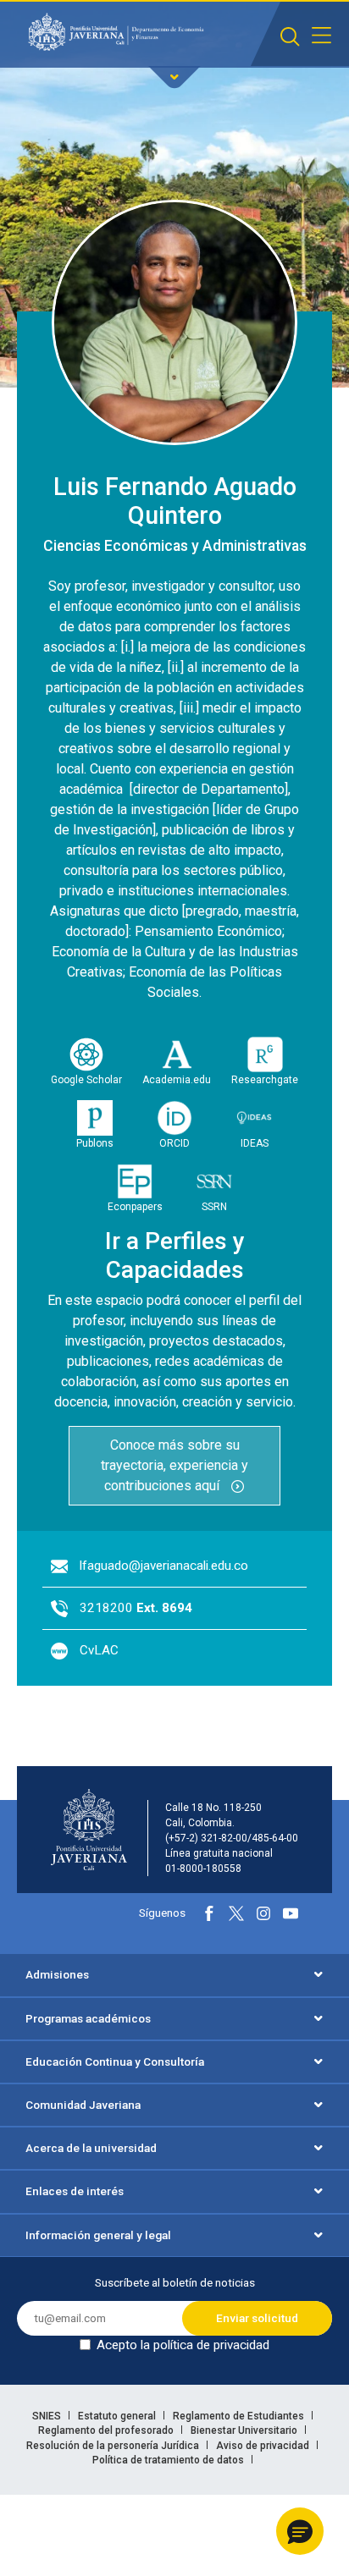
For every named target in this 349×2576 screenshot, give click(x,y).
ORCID (174, 1143)
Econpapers (135, 1207)
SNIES (48, 2416)
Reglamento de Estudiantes (240, 2416)
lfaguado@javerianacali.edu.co (164, 1566)
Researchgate (265, 1080)
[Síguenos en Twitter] (236, 1913)
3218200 (136, 1608)
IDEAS (255, 1143)
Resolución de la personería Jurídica (114, 2446)
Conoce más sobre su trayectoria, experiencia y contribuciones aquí (174, 1465)
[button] (300, 2531)
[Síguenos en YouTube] (291, 1913)
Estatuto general (118, 2416)
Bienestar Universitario (245, 2430)
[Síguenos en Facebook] (209, 1913)
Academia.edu (177, 1080)
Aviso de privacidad (264, 2446)
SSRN (214, 1207)
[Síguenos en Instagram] (263, 1913)
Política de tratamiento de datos (169, 2460)
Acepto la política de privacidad (183, 2345)
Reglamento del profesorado (107, 2430)
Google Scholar (86, 1080)
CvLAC (99, 1650)
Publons (95, 1143)
